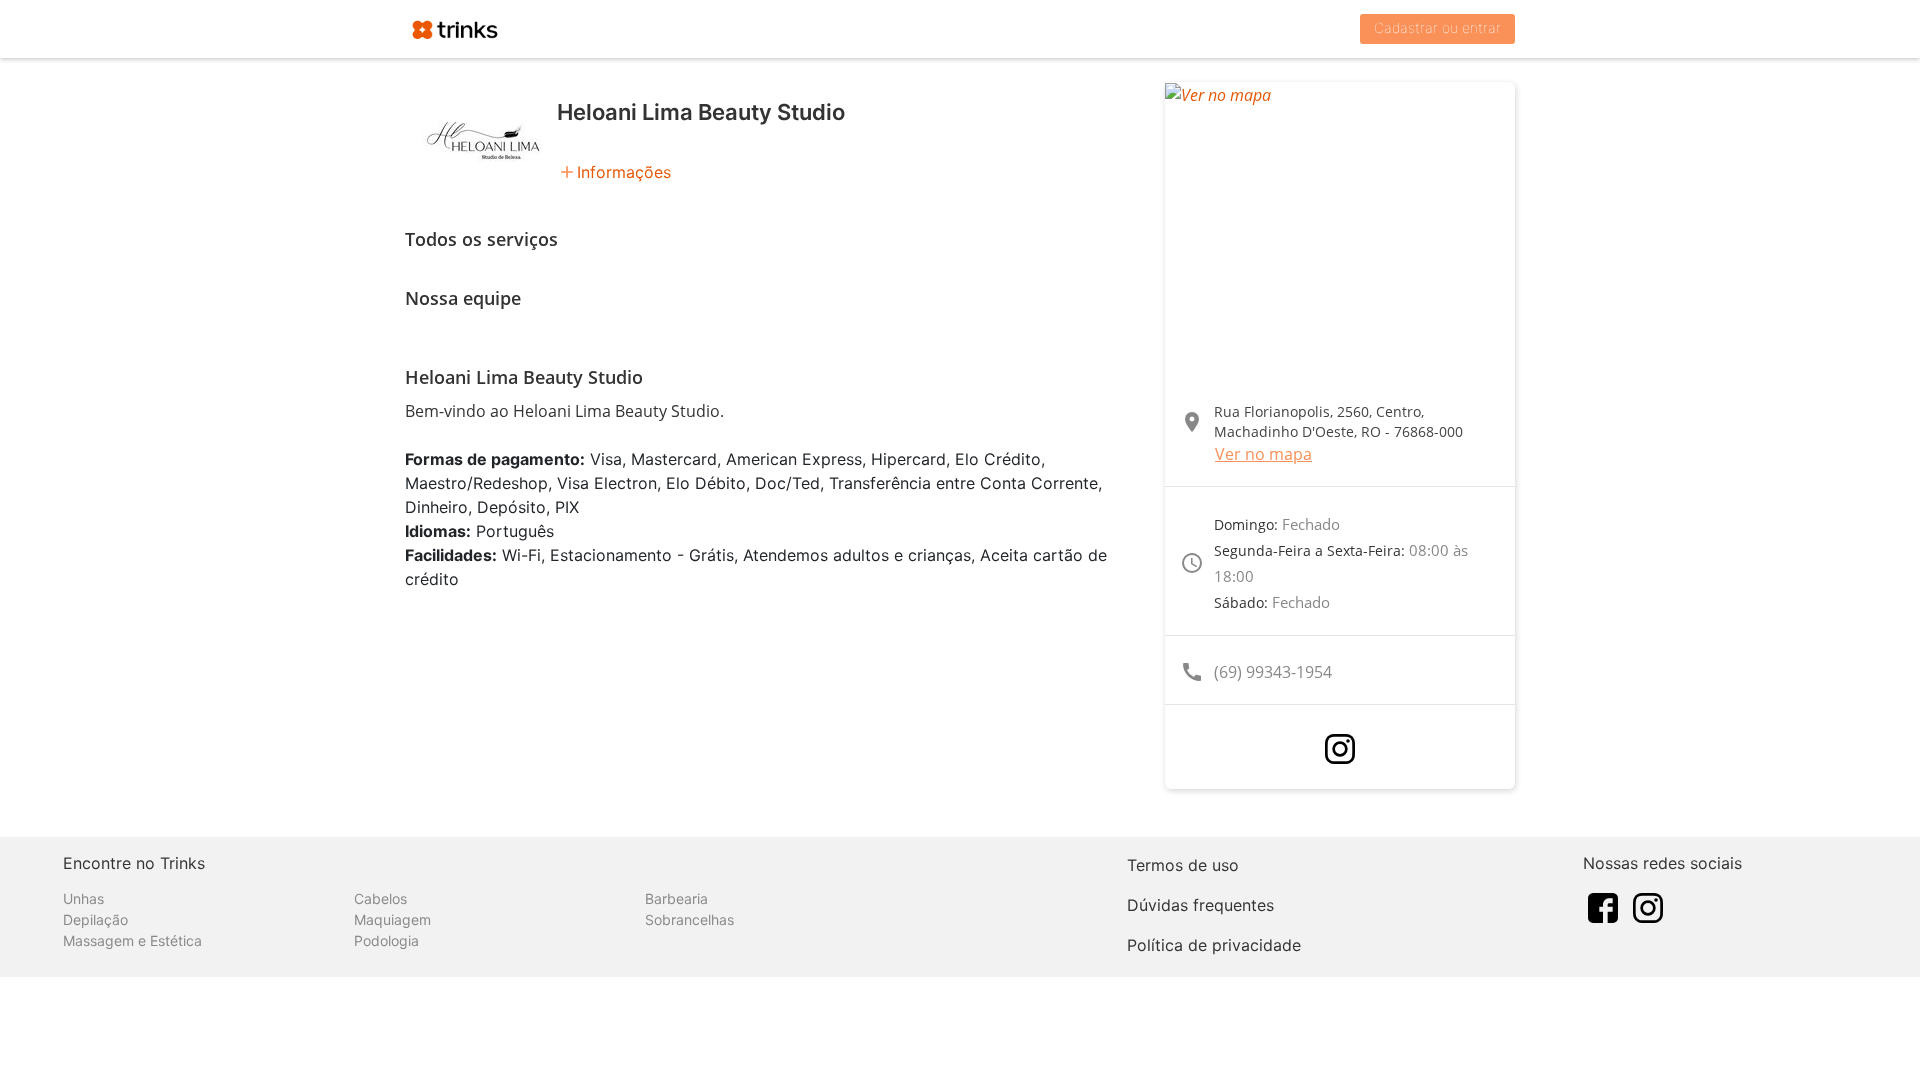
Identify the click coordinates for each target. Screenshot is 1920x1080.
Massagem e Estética (132, 940)
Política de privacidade (1214, 945)
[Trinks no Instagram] (1648, 906)
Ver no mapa (1263, 454)
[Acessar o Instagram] (1340, 749)
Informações (624, 172)
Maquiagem (392, 919)
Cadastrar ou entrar (1437, 27)
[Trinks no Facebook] (1603, 906)
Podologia (386, 940)
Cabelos (380, 898)
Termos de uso (1183, 865)
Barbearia (676, 898)
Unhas (83, 898)
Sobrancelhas (689, 919)
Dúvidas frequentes (1200, 905)
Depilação (95, 919)
